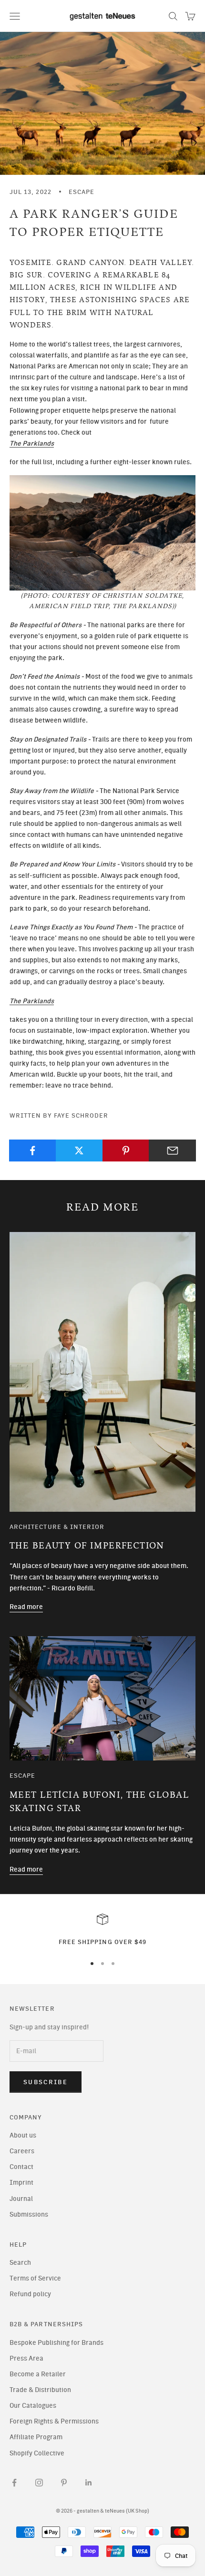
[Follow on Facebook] (14, 2483)
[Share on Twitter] (79, 1151)
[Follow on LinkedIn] (89, 2483)
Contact (21, 2167)
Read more (26, 1607)
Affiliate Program (36, 2437)
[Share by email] (172, 1151)
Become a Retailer (38, 2374)
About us (23, 2135)
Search (20, 2263)
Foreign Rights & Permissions (54, 2421)
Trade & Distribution (40, 2390)
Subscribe (46, 2082)
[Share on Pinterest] (126, 1151)
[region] (102, 1930)
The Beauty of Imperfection (87, 1546)
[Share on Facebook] (33, 1151)
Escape (82, 192)
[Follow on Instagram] (39, 2483)
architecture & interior (57, 1527)
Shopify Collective (37, 2453)
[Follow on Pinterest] (64, 2483)
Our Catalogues (33, 2406)
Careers (22, 2151)
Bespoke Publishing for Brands (56, 2343)
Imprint (21, 2183)
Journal (21, 2199)
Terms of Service (35, 2278)
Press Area (26, 2358)
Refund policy (30, 2294)
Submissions (29, 2215)
